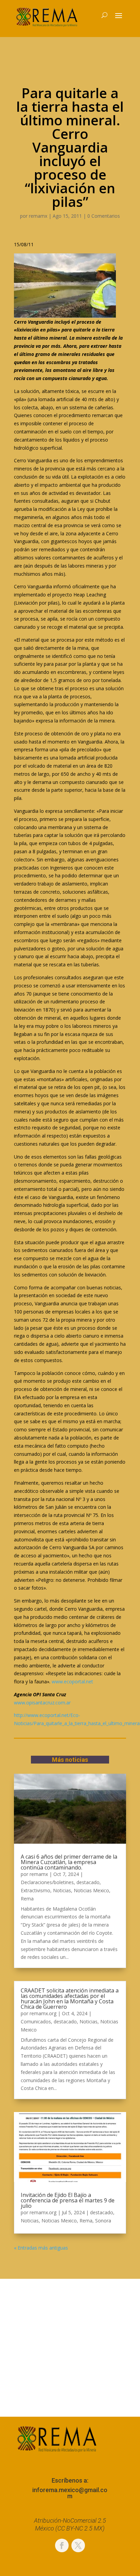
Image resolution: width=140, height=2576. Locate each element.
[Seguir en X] (78, 2545)
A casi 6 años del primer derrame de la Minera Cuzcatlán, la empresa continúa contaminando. (69, 1862)
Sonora (103, 2221)
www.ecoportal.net (72, 1681)
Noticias (62, 1890)
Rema (27, 1899)
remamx (38, 216)
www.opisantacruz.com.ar (42, 1703)
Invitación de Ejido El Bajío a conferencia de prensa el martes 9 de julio (68, 2200)
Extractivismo (36, 1890)
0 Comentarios (104, 216)
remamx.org (43, 2013)
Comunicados (36, 2022)
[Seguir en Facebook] (62, 2545)
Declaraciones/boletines (47, 1882)
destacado (88, 1882)
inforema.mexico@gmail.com (70, 2493)
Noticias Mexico (91, 1890)
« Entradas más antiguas (41, 2248)
